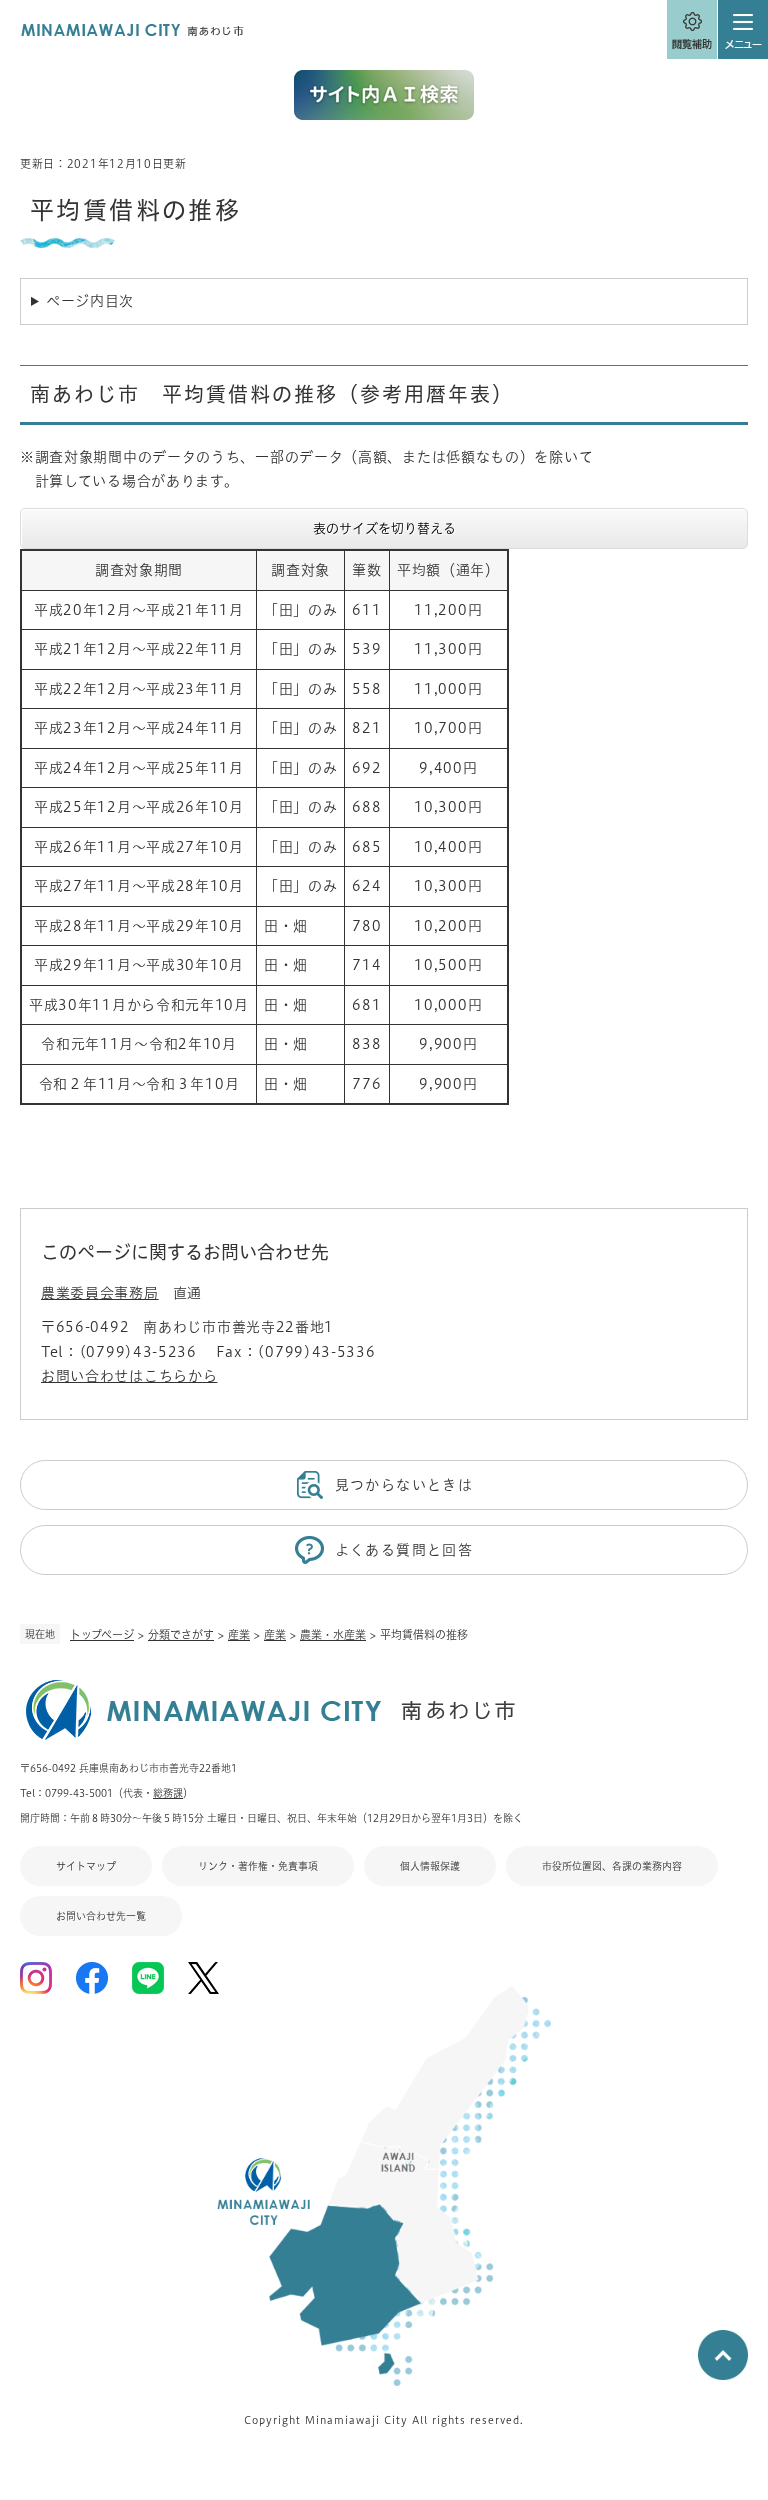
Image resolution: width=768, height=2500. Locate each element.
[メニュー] (743, 30)
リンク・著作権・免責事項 (258, 1866)
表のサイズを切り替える (384, 528)
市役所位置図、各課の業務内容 (612, 1866)
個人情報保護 (430, 1866)
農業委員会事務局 (100, 1293)
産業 (239, 1634)
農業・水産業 (333, 1634)
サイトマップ (86, 1866)
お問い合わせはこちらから (129, 1376)
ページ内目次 (90, 301)
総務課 (168, 1793)
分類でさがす (181, 1634)
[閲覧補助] (692, 30)
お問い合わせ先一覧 (101, 1916)
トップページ (102, 1634)
